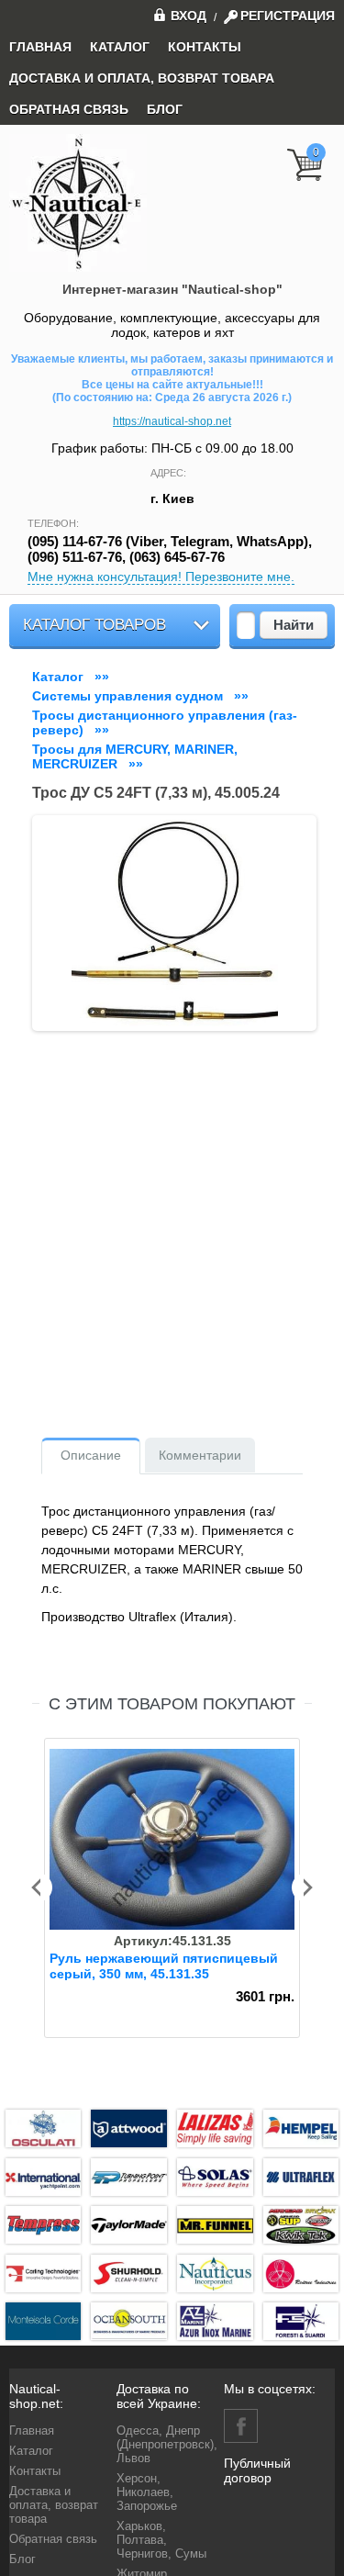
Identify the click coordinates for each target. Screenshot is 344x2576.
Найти (294, 625)
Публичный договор (257, 2470)
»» (74, 677)
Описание (91, 1455)
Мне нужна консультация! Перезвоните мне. (161, 577)
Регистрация (288, 16)
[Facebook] (241, 2426)
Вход (189, 15)
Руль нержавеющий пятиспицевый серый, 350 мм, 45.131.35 (164, 1966)
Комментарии (200, 1455)
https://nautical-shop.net (172, 421)
